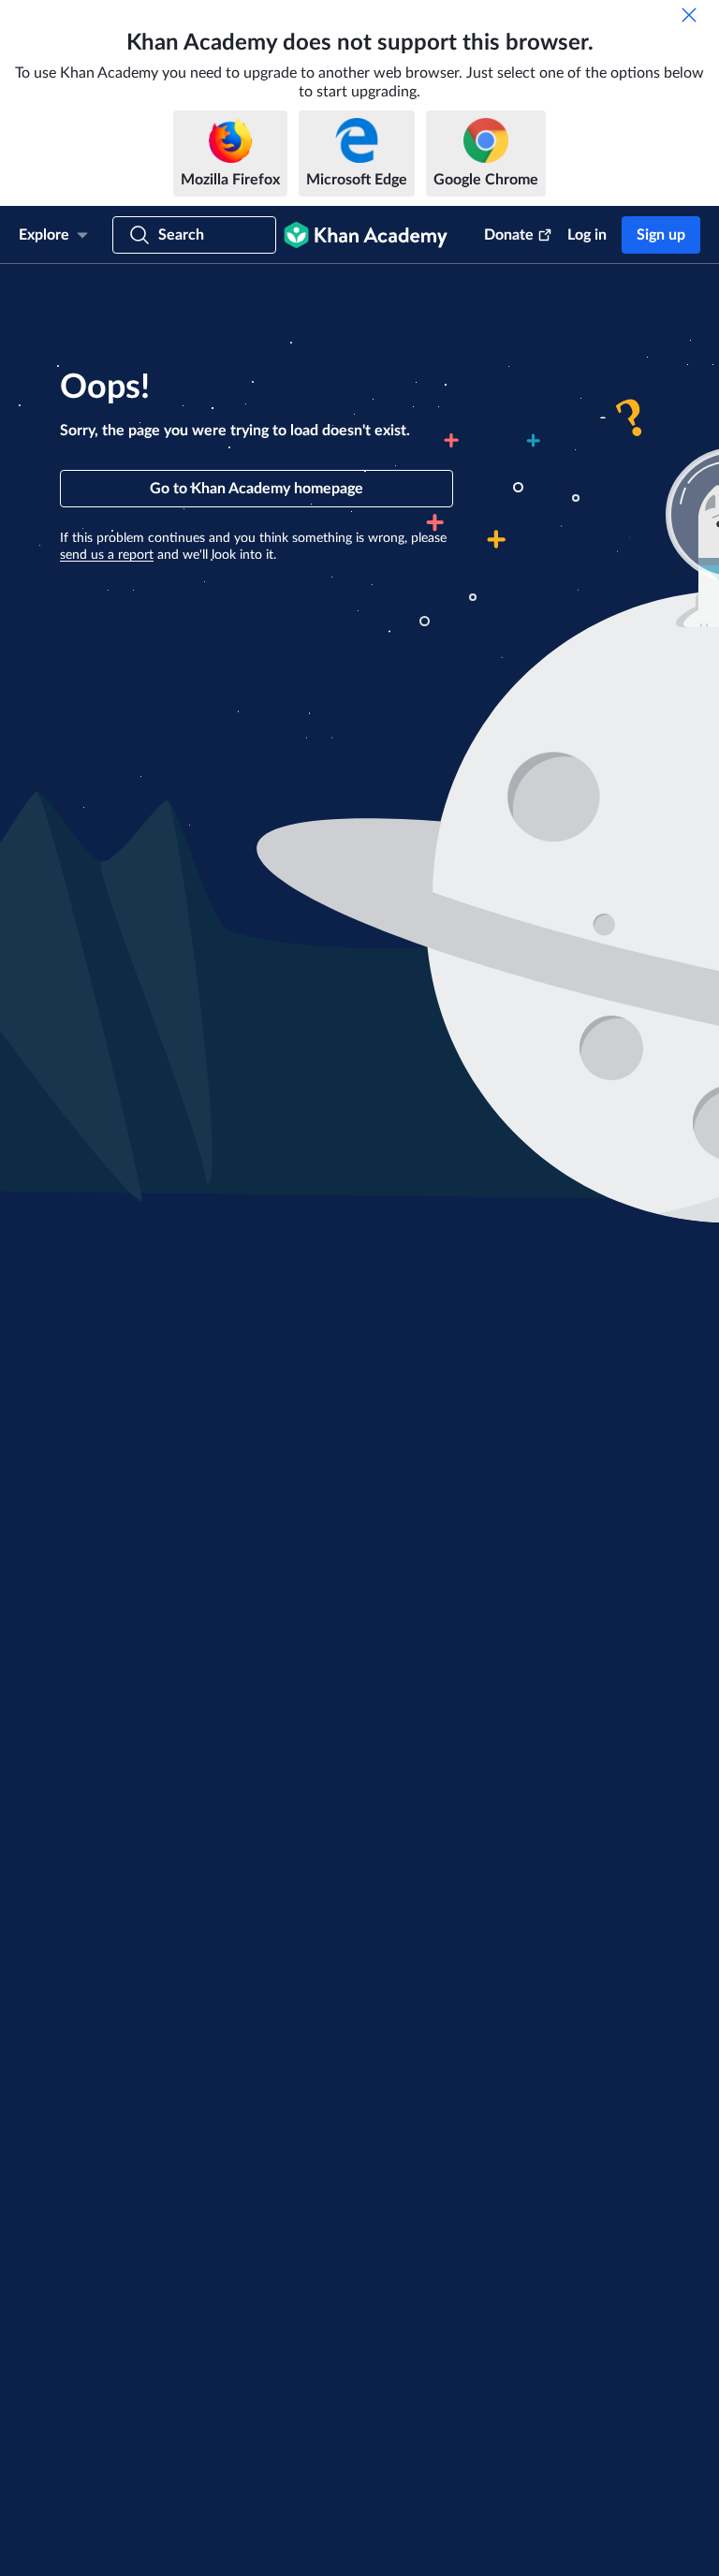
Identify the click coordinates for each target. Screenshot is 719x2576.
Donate (509, 235)
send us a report (107, 555)
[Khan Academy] (366, 235)
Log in (587, 235)
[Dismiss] (689, 15)
